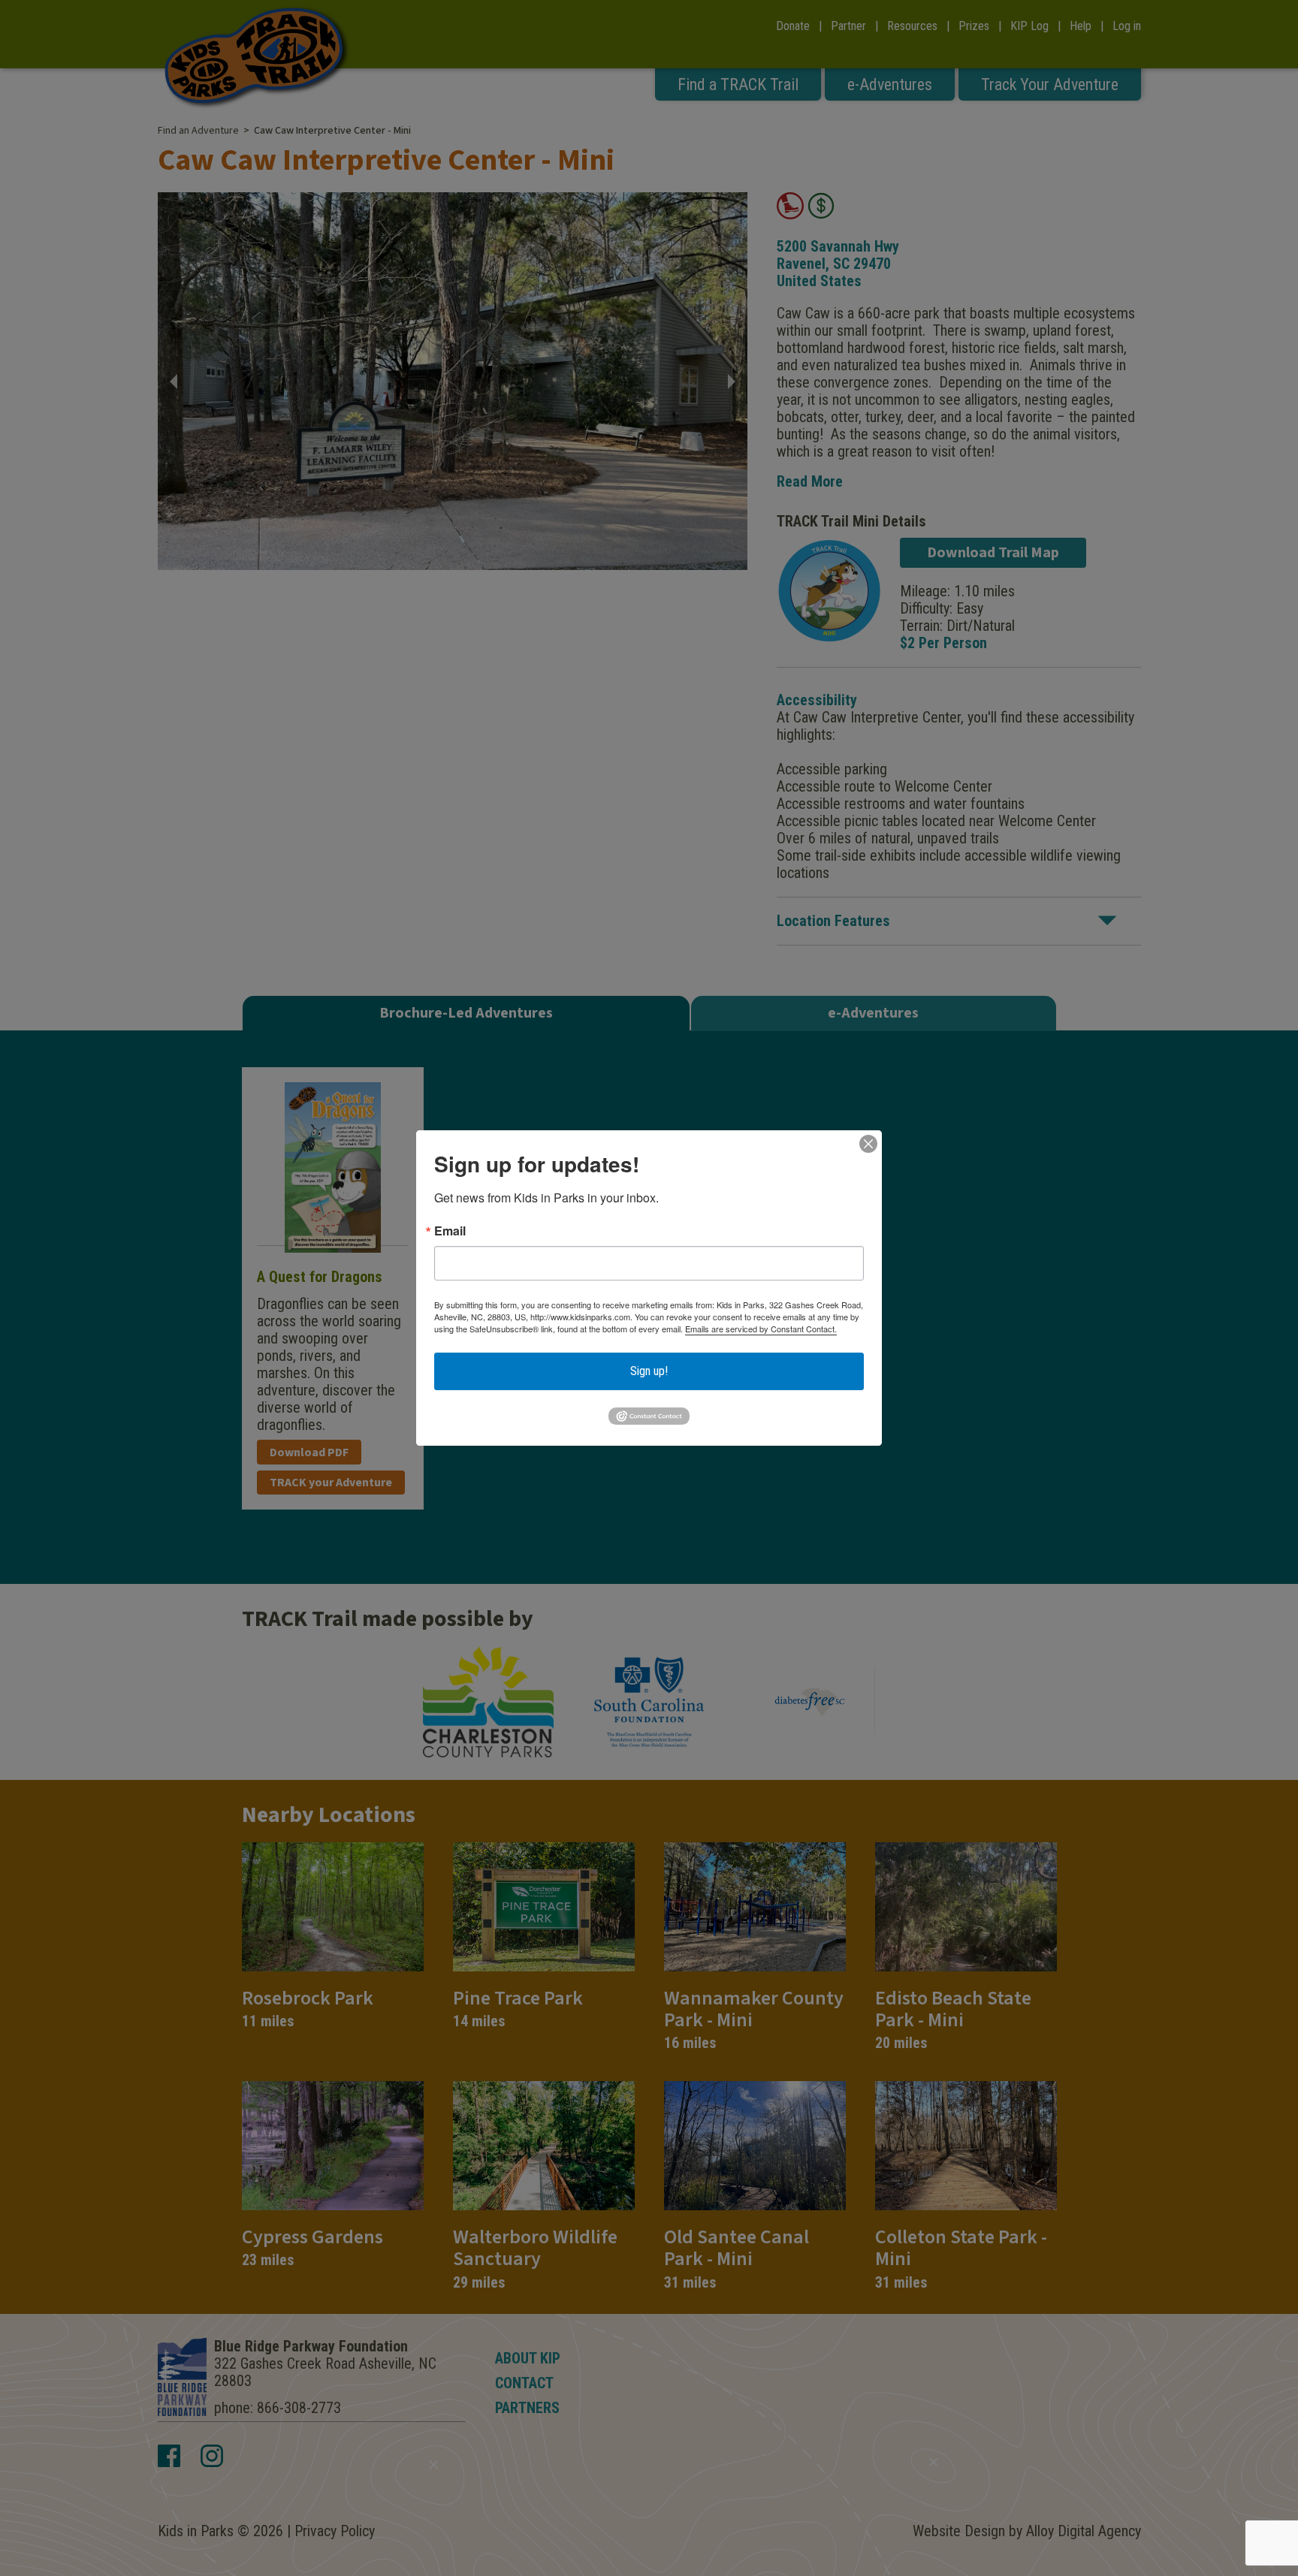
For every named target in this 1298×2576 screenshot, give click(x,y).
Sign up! (649, 1371)
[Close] (868, 1144)
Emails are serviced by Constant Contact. (761, 1329)
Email (450, 1231)
